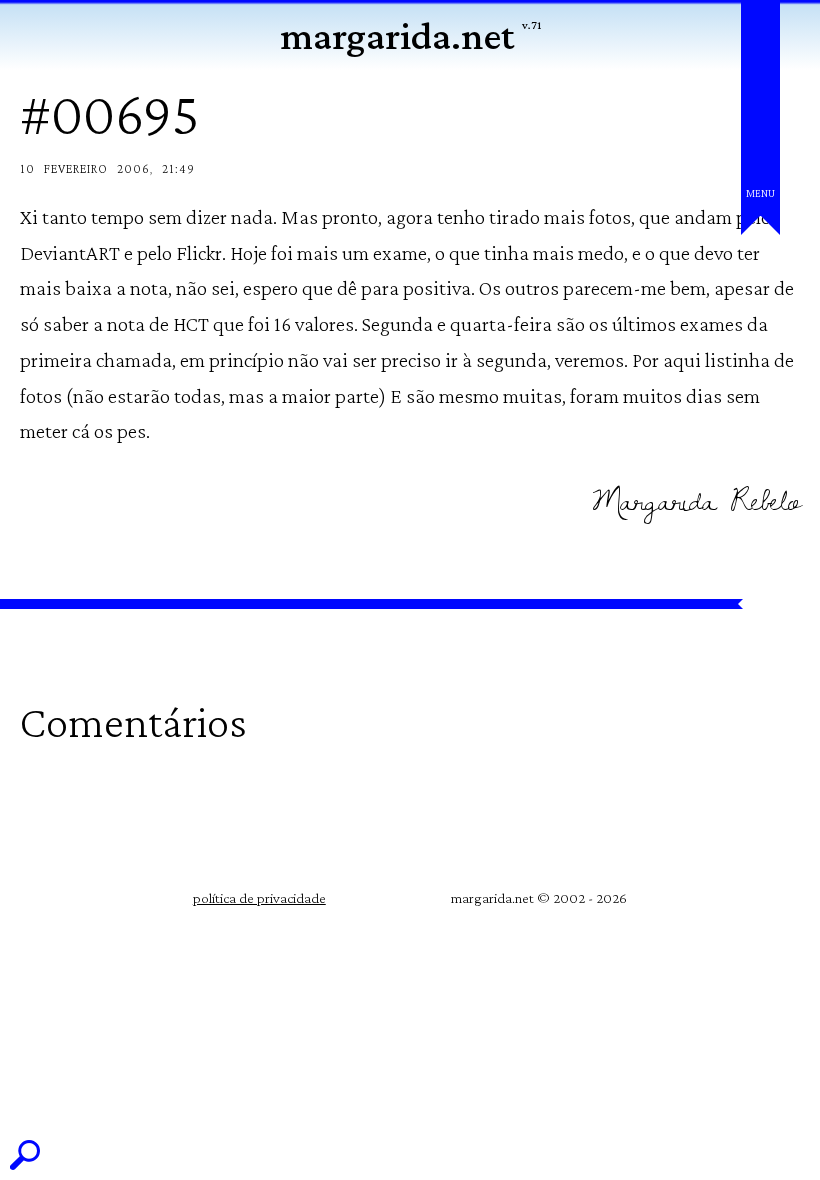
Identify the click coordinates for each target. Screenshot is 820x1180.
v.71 (531, 25)
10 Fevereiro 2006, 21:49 (107, 168)
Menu (760, 193)
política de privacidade (259, 898)
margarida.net (397, 35)
